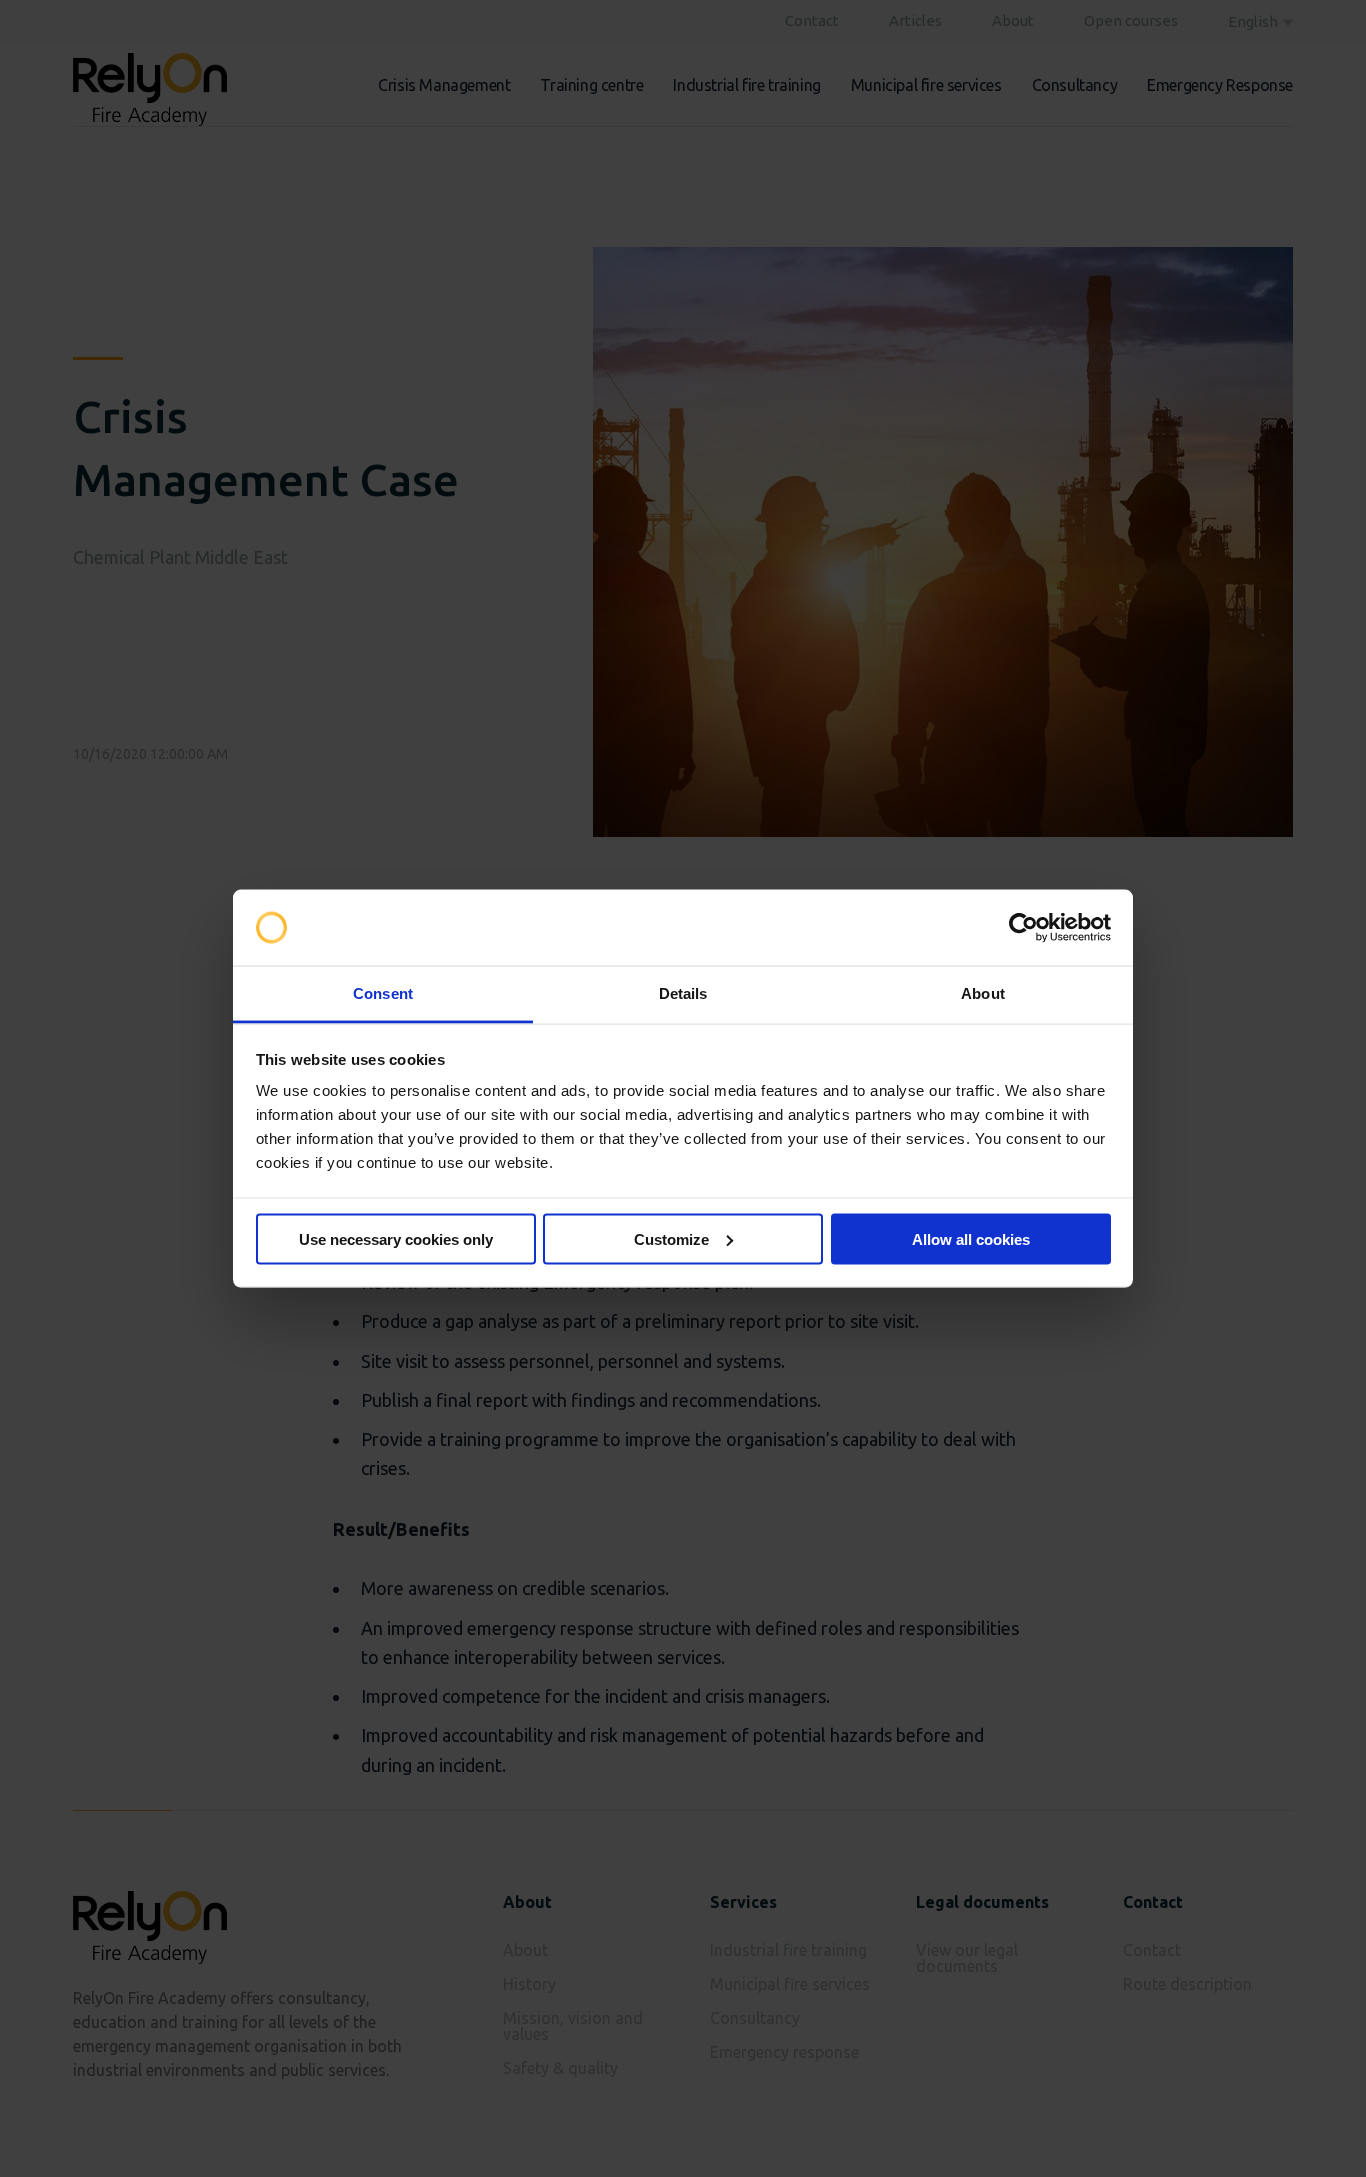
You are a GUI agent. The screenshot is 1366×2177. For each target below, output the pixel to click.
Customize (671, 1238)
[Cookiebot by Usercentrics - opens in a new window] (1023, 928)
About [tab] (983, 993)
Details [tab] (683, 993)
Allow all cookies (971, 1238)
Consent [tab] (383, 993)
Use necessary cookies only (396, 1238)
